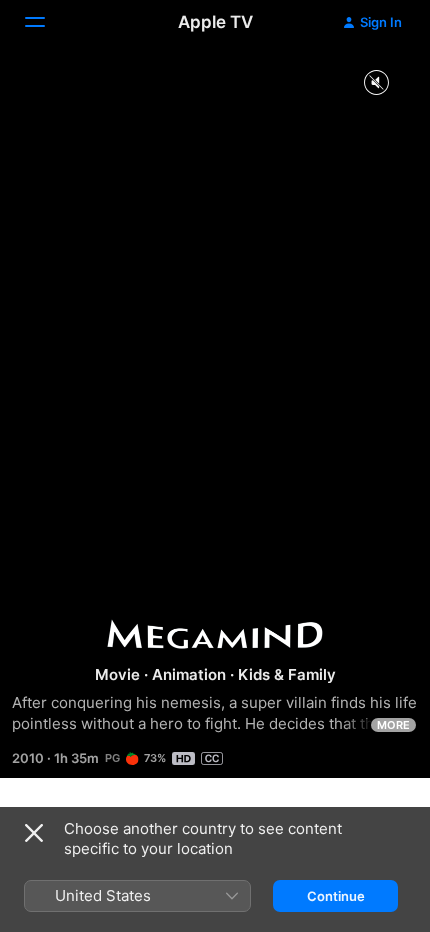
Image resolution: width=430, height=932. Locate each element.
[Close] (34, 833)
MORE (393, 725)
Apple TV (215, 22)
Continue (336, 896)
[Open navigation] (47, 22)
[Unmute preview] (376, 83)
